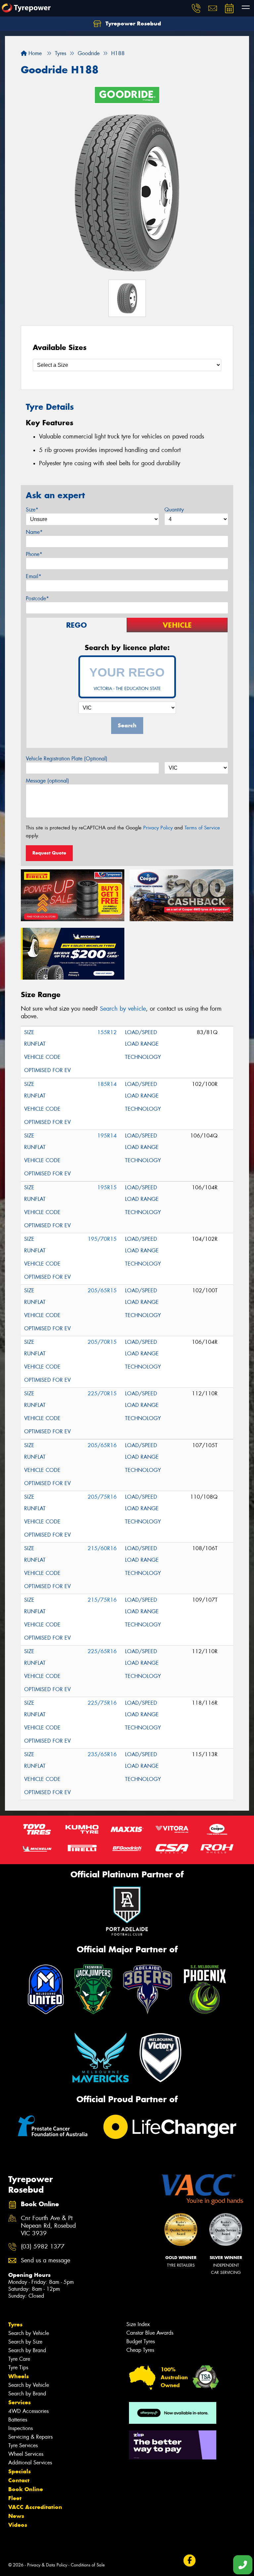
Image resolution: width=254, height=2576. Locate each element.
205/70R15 (102, 1342)
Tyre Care (19, 2359)
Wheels (19, 2376)
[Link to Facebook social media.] (189, 2560)
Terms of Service (202, 828)
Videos (18, 2525)
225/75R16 (102, 1703)
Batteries (18, 2420)
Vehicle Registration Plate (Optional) (67, 759)
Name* (34, 532)
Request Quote (49, 853)
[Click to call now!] (196, 8)
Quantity (174, 510)
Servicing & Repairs (30, 2437)
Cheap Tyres (140, 2350)
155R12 (107, 1032)
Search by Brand (27, 2350)
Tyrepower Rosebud (132, 23)
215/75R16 (102, 1600)
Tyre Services (23, 2445)
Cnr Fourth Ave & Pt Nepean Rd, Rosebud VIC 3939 (48, 2226)
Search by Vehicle (29, 2333)
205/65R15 (102, 1290)
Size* (32, 510)
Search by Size (25, 2342)
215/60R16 (102, 1548)
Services (20, 2402)
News (16, 2516)
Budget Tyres (141, 2341)
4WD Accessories (28, 2411)
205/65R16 (102, 1445)
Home (34, 53)
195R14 (107, 1136)
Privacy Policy (158, 828)
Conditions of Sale (88, 2565)
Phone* (34, 554)
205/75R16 (102, 1497)
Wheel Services (26, 2454)
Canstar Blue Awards (150, 2333)
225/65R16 (102, 1651)
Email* (34, 576)
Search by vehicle (123, 1009)
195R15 (107, 1187)
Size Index (138, 2324)
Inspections (21, 2428)
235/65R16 (102, 1754)
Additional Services (30, 2463)
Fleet (15, 2498)
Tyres (15, 2324)
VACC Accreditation (35, 2507)
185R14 (107, 1084)
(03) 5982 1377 (43, 2247)
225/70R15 (102, 1393)
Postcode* (37, 598)
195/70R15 (102, 1239)
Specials (20, 2471)
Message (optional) (47, 781)
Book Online (26, 2489)
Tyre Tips (18, 2367)
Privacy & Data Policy (47, 2565)
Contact (19, 2480)
